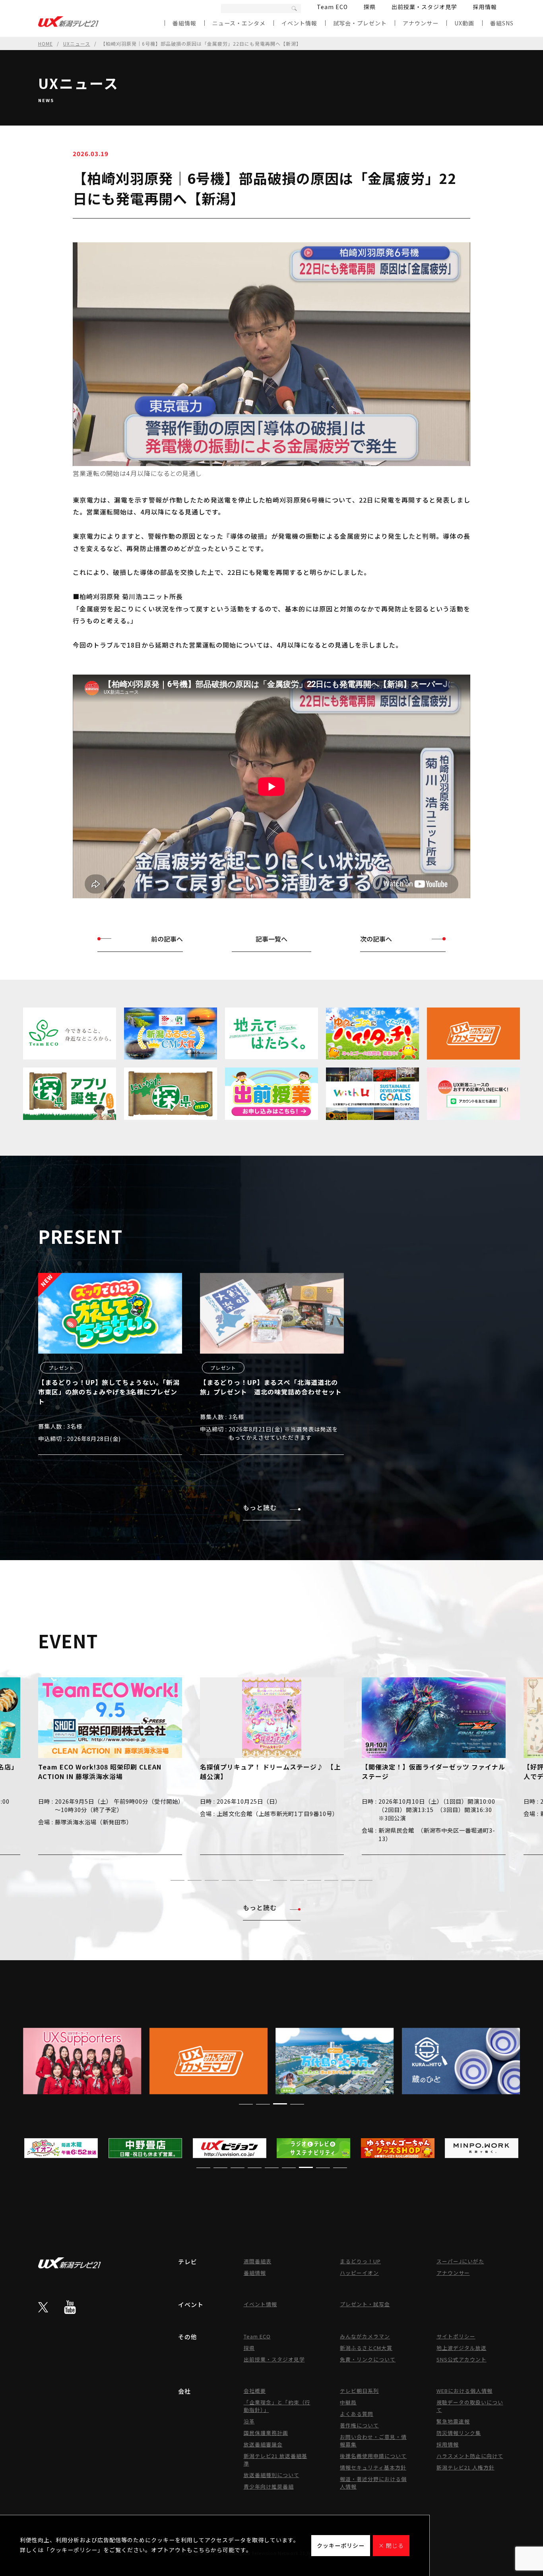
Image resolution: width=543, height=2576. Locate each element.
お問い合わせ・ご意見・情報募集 (373, 2441)
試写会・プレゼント (360, 23)
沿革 (249, 2421)
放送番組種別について (271, 2475)
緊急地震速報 (453, 2421)
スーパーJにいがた (460, 2261)
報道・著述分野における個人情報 (373, 2483)
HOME (46, 44)
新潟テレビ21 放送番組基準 (275, 2460)
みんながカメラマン (365, 2336)
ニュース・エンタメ (239, 23)
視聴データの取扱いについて (470, 2406)
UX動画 (464, 23)
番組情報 (184, 23)
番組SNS (502, 23)
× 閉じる (391, 2545)
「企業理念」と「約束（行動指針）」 (277, 2406)
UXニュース (77, 44)
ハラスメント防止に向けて (470, 2456)
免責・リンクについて (368, 2359)
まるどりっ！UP (360, 2261)
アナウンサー (421, 23)
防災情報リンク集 (459, 2433)
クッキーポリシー (341, 2545)
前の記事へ (167, 939)
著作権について (359, 2425)
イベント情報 (299, 23)
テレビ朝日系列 (359, 2391)
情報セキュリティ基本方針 (373, 2467)
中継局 (348, 2402)
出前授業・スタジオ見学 (424, 7)
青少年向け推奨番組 (269, 2486)
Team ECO (332, 7)
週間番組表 (258, 2261)
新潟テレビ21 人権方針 (465, 2467)
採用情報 (485, 7)
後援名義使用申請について (373, 2456)
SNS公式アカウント (462, 2359)
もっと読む (260, 1507)
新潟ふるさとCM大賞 (366, 2348)
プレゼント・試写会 (365, 2304)
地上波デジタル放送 (462, 2348)
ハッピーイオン (359, 2273)
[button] (177, 1880)
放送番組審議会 (263, 2444)
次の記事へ (376, 939)
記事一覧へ (271, 939)
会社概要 (255, 2391)
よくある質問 (357, 2414)
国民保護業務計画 (266, 2433)
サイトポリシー (456, 2336)
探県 (370, 7)
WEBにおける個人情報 (464, 2391)
